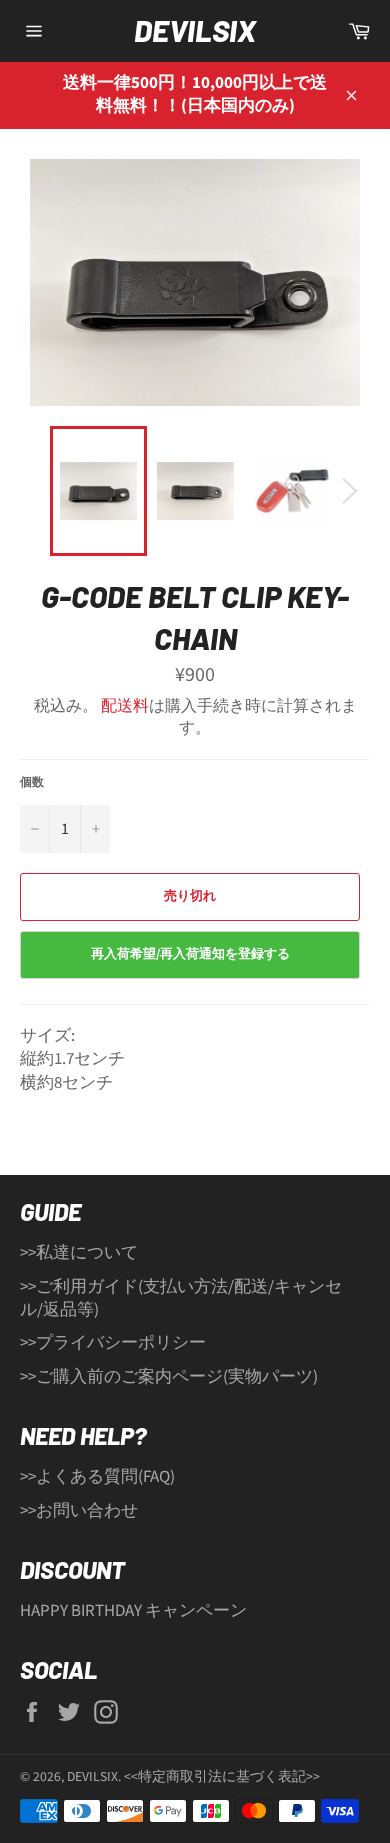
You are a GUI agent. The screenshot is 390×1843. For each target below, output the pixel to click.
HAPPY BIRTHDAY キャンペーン (133, 1611)
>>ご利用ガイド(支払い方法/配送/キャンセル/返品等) (181, 1298)
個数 (32, 783)
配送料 (125, 706)
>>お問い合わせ (79, 1511)
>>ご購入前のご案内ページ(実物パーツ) (169, 1377)
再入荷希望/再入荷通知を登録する (190, 954)
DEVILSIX (195, 30)
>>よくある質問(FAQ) (97, 1477)
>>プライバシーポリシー (113, 1343)
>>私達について (79, 1253)
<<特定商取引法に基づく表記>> (222, 1776)
